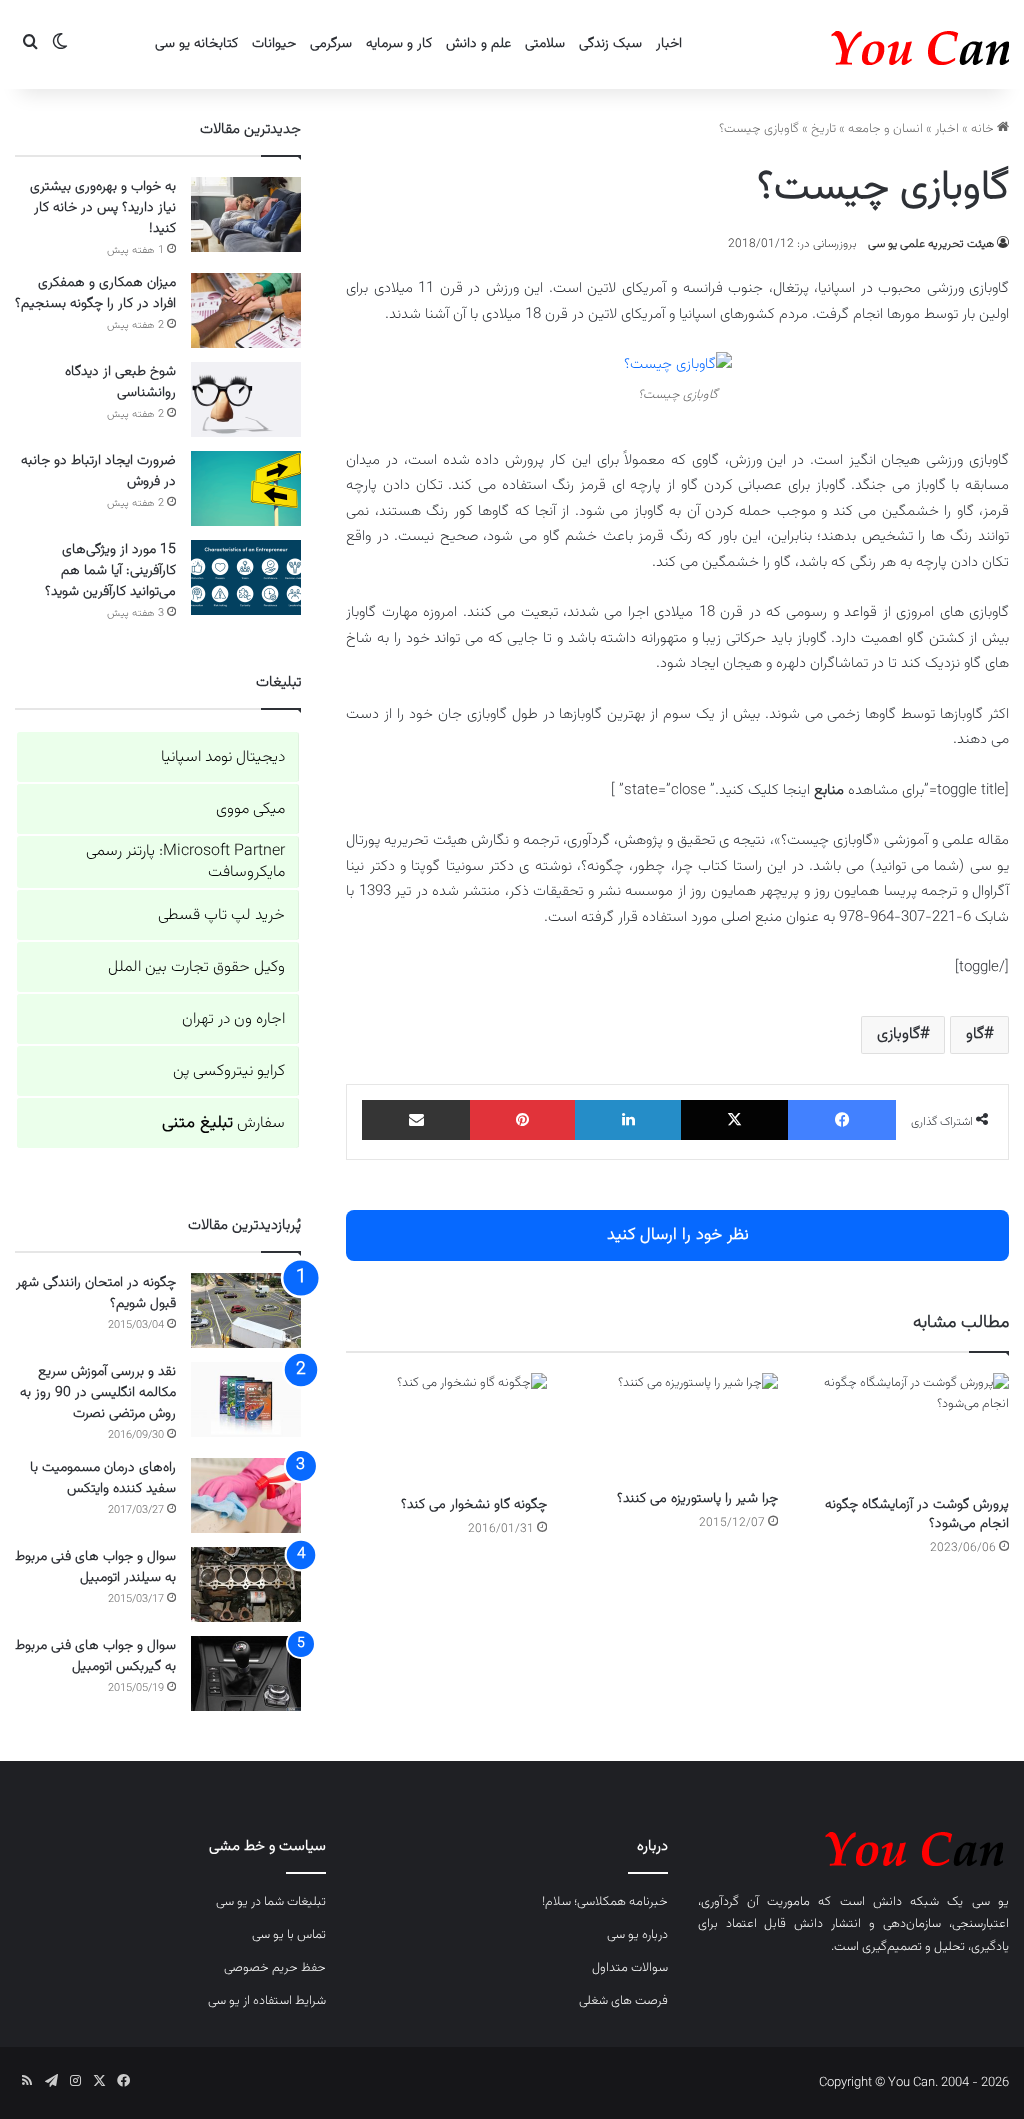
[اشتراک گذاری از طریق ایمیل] (416, 1120)
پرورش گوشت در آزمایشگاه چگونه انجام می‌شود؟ (917, 1514)
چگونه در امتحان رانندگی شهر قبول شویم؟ (96, 1293)
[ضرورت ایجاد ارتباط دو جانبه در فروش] (246, 488)
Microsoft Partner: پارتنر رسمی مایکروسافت (185, 862)
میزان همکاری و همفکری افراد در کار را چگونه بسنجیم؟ (95, 293)
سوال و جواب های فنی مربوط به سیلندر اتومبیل (95, 1567)
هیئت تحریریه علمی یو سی (931, 244)
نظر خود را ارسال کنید (678, 1235)
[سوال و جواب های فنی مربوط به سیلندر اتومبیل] (246, 1584)
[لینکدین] (628, 1120)
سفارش (223, 1123)
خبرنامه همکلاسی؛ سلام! (605, 1902)
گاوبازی (898, 1034)
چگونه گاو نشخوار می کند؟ (474, 1505)
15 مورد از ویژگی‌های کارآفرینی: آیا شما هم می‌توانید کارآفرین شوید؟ (110, 571)
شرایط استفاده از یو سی (267, 2001)
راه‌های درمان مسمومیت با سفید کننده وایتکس (103, 1478)
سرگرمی (331, 44)
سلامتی (545, 44)
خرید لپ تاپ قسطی (221, 915)
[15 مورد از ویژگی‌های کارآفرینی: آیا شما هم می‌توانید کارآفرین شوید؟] (246, 577)
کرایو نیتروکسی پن (229, 1071)
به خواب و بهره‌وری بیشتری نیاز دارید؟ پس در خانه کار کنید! (103, 208)
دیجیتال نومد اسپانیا (223, 757)
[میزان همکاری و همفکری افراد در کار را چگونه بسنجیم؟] (246, 310)
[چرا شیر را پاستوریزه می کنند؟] (677, 1426)
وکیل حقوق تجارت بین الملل (196, 967)
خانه (984, 129)
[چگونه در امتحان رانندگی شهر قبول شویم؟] (246, 1310)
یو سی (990, 1902)
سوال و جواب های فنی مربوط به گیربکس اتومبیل (95, 1656)
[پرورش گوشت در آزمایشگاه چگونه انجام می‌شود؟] (908, 1429)
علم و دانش (478, 44)
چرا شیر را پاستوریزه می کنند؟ (697, 1499)
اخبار (669, 44)
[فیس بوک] (842, 1120)
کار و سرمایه (399, 44)
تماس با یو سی (289, 1935)
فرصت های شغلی (623, 2001)
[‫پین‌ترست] (523, 1120)
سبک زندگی (610, 44)
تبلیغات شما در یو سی (271, 1902)
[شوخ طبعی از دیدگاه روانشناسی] (246, 399)
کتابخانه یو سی (196, 44)
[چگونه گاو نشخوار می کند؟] (446, 1429)
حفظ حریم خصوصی (275, 1968)
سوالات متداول (630, 1968)
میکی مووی (250, 809)
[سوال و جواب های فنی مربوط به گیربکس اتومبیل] (246, 1673)
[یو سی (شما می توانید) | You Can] (853, 1845)
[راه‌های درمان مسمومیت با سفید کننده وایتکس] (246, 1495)
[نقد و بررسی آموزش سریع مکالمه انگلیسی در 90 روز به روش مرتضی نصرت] (246, 1399)
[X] (735, 1120)
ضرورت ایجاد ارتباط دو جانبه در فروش (98, 471)
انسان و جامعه (885, 129)
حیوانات (274, 44)
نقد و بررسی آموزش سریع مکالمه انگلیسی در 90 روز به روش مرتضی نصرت (98, 1393)
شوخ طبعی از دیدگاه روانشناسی (120, 382)
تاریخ (823, 129)
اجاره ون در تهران (233, 1019)
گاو (975, 1034)
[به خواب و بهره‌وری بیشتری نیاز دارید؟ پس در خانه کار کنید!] (246, 214)
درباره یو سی (637, 1935)
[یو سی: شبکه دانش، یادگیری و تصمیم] (859, 44)
